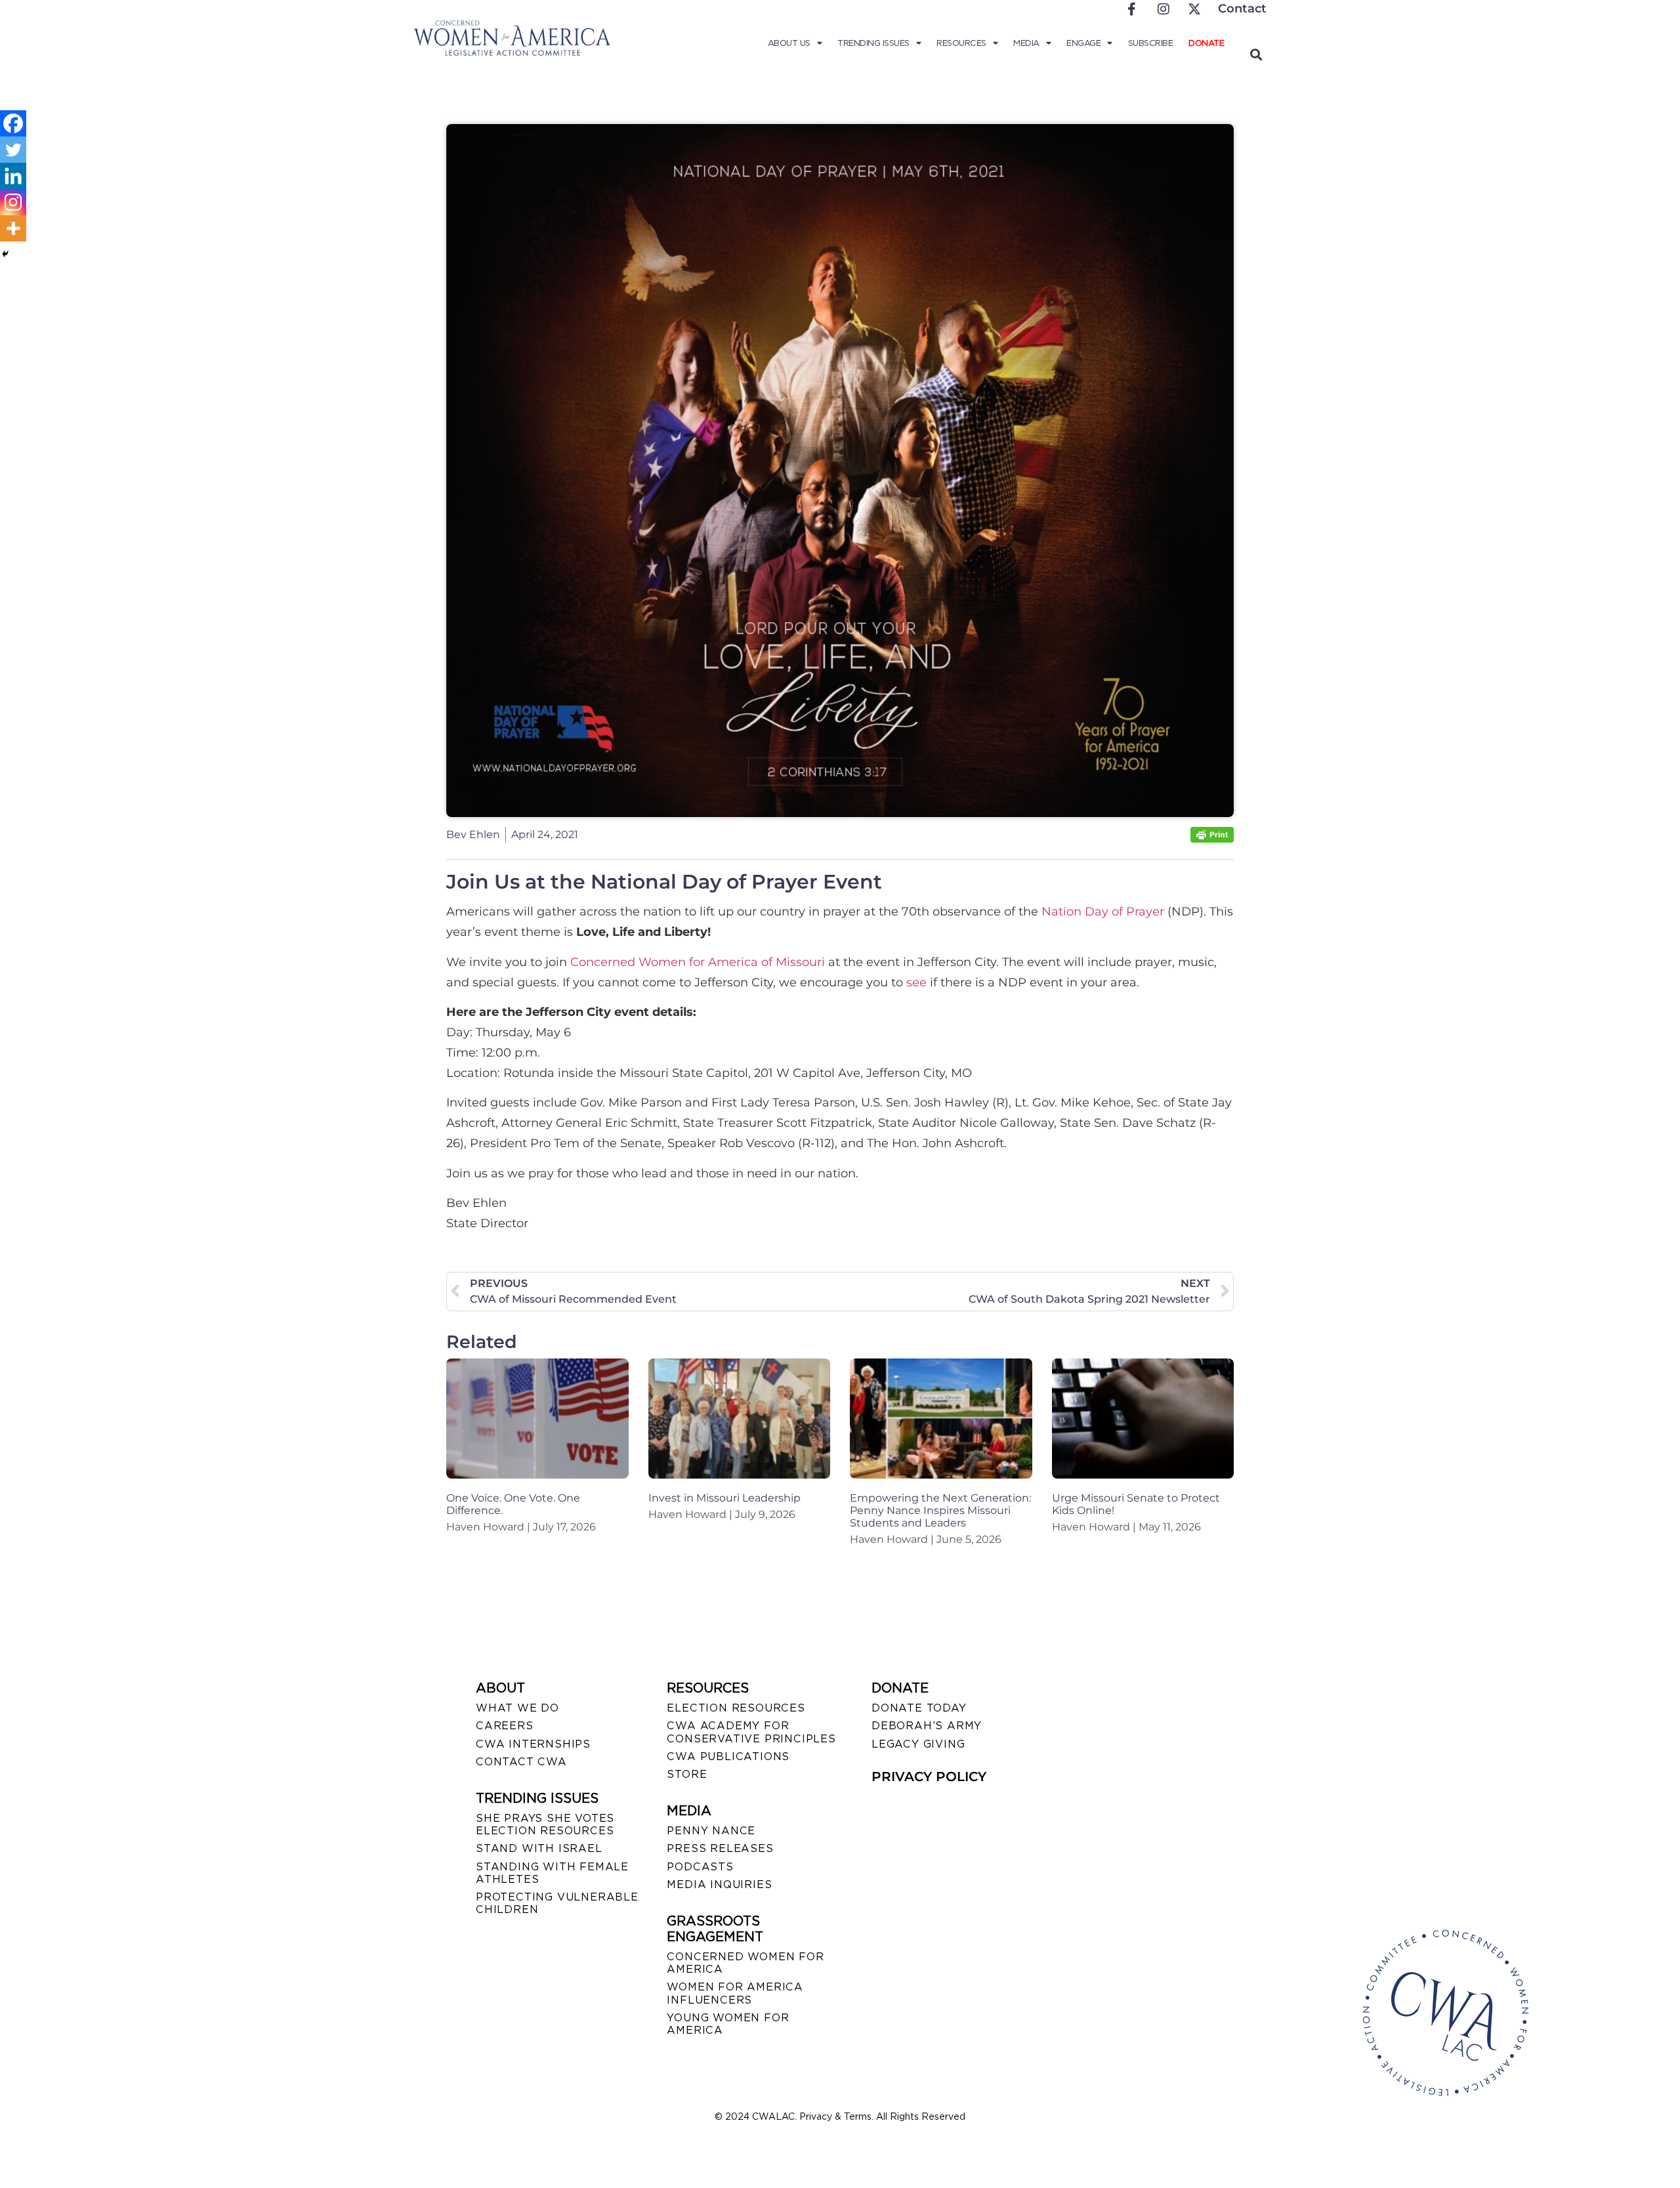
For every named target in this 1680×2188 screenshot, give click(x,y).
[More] (13, 228)
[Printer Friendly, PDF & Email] (1212, 839)
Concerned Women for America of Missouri (698, 962)
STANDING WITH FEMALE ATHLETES (552, 1873)
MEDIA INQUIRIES (719, 1884)
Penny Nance (711, 1831)
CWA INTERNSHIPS (533, 1744)
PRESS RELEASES (720, 1848)
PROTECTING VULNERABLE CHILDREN (557, 1903)
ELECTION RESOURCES (736, 1708)
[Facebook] (13, 123)
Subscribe (1151, 43)
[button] (1256, 54)
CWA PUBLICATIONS (728, 1757)
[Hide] (5, 254)
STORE (687, 1774)
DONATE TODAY (919, 1708)
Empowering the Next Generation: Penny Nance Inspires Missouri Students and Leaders (940, 1510)
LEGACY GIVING (918, 1744)
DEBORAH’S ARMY (927, 1726)
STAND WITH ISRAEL (539, 1848)
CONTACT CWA (521, 1762)
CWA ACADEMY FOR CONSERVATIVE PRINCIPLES (751, 1732)
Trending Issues (873, 43)
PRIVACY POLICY (929, 1777)
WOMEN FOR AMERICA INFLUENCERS (735, 1993)
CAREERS (505, 1726)
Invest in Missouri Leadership (724, 1498)
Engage (1083, 43)
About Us (789, 43)
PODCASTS (700, 1867)
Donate (1206, 43)
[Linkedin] (13, 176)
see (916, 982)
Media (1026, 43)
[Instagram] (13, 202)
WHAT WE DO (517, 1708)
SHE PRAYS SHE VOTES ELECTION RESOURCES (545, 1824)
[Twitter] (13, 150)
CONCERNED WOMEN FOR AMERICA (745, 1963)
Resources (961, 43)
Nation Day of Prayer (1103, 912)
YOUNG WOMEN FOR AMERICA (728, 2024)
